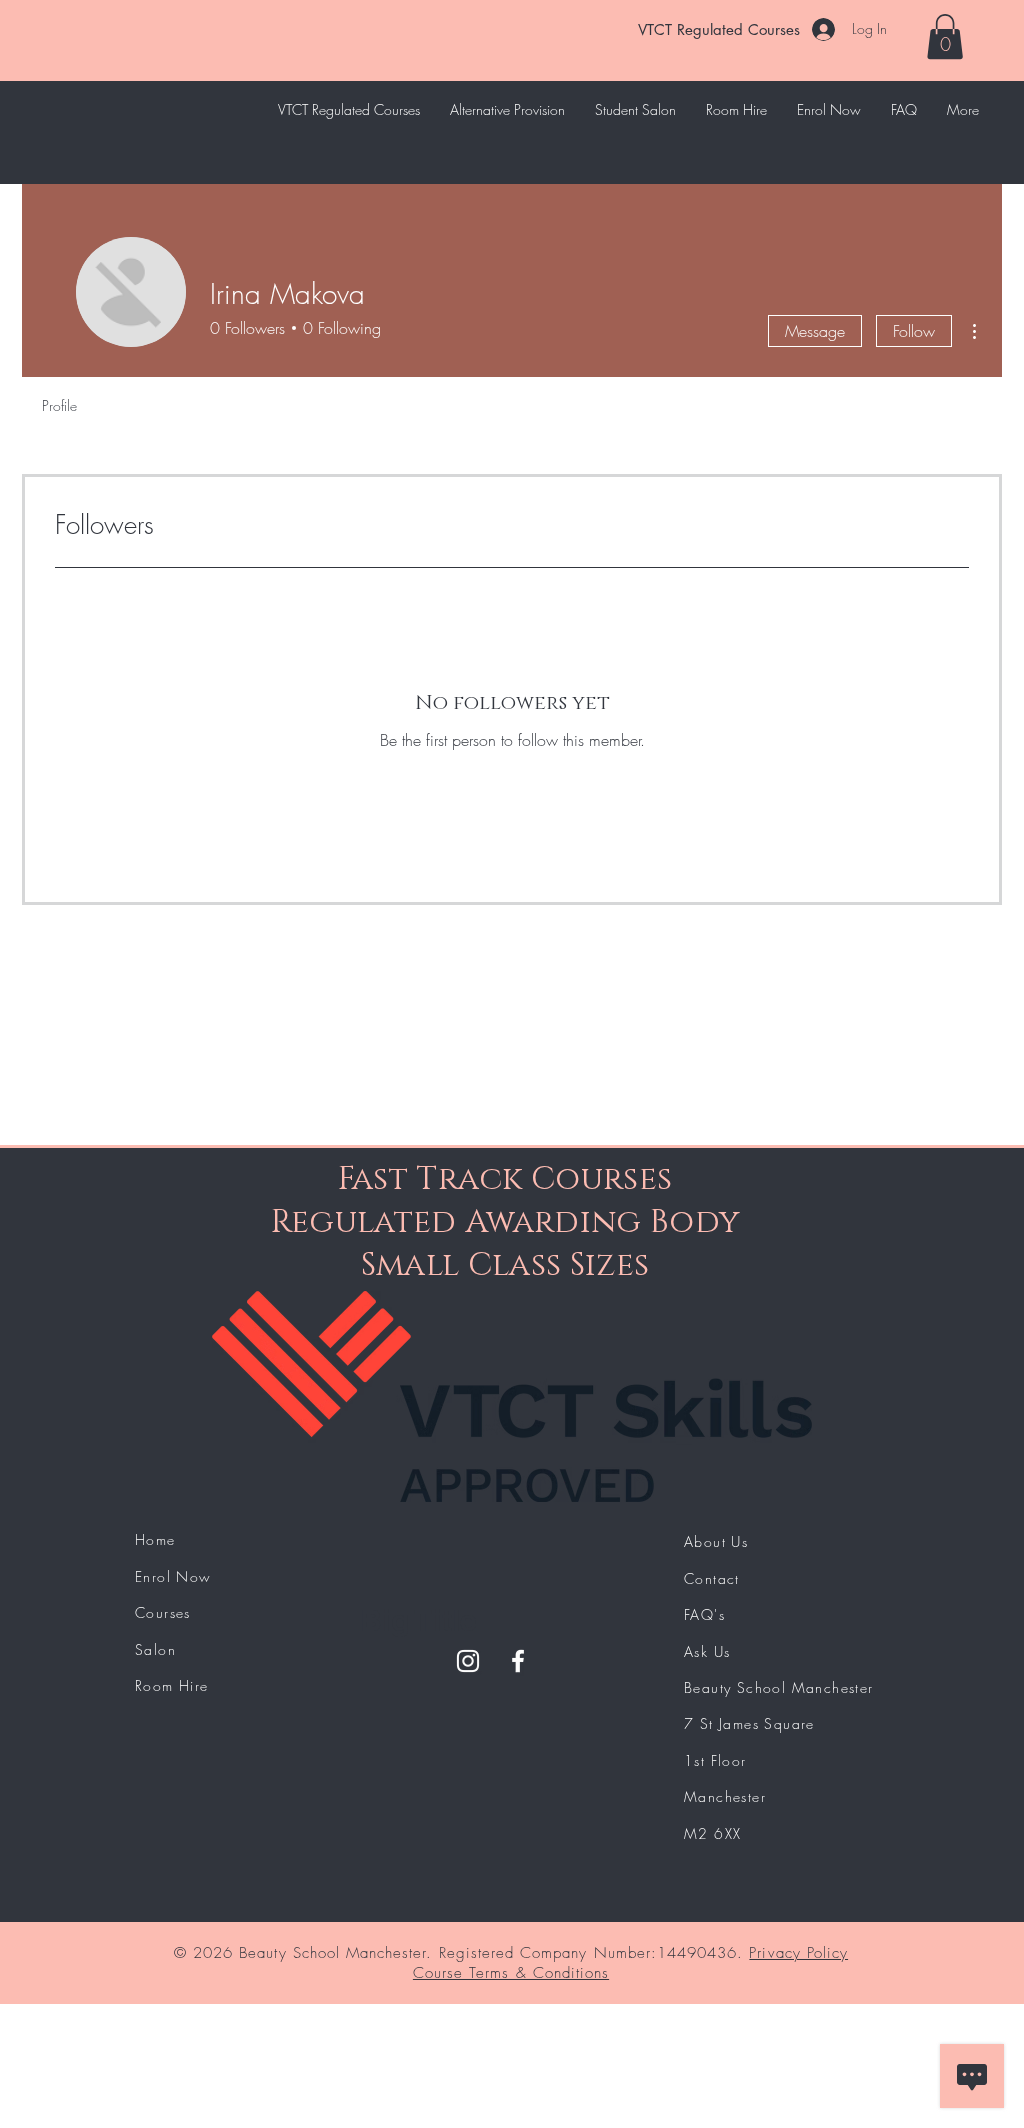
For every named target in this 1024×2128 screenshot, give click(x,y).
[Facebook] (518, 1661)
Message (815, 331)
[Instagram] (468, 1661)
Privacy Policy (798, 1953)
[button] (945, 36)
